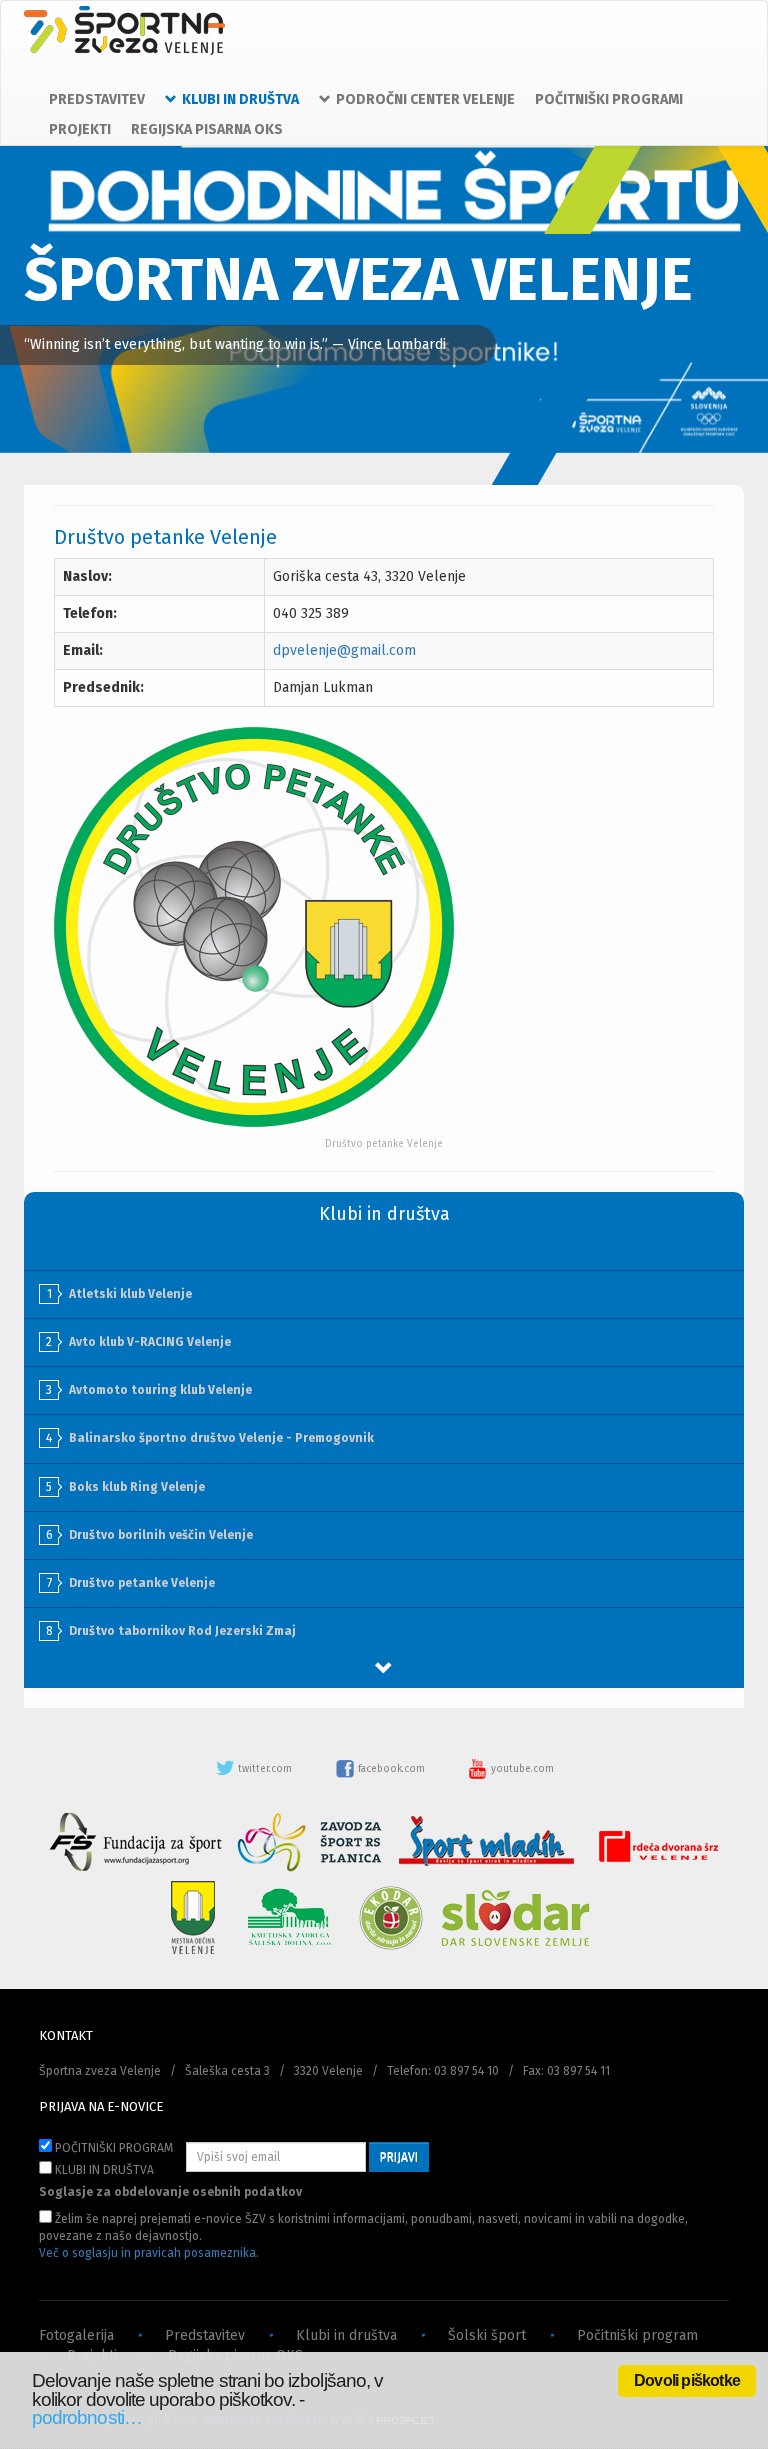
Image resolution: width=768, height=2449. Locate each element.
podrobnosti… (87, 2417)
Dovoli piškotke (687, 2380)
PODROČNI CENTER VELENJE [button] (425, 99)
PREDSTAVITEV (97, 99)
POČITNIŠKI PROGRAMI (609, 99)
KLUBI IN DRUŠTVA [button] (240, 99)
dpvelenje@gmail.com (344, 650)
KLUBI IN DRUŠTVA (103, 2170)
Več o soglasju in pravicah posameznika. (149, 2253)
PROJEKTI (80, 129)
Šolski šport (487, 2335)
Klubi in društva (346, 2335)
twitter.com (265, 1769)
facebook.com (391, 1769)
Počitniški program (637, 2335)
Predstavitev (205, 2335)
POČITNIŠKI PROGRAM (112, 2148)
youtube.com (521, 1769)
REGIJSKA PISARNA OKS (207, 129)
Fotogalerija (76, 2335)
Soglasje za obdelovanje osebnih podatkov (170, 2192)
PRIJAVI (399, 2157)
